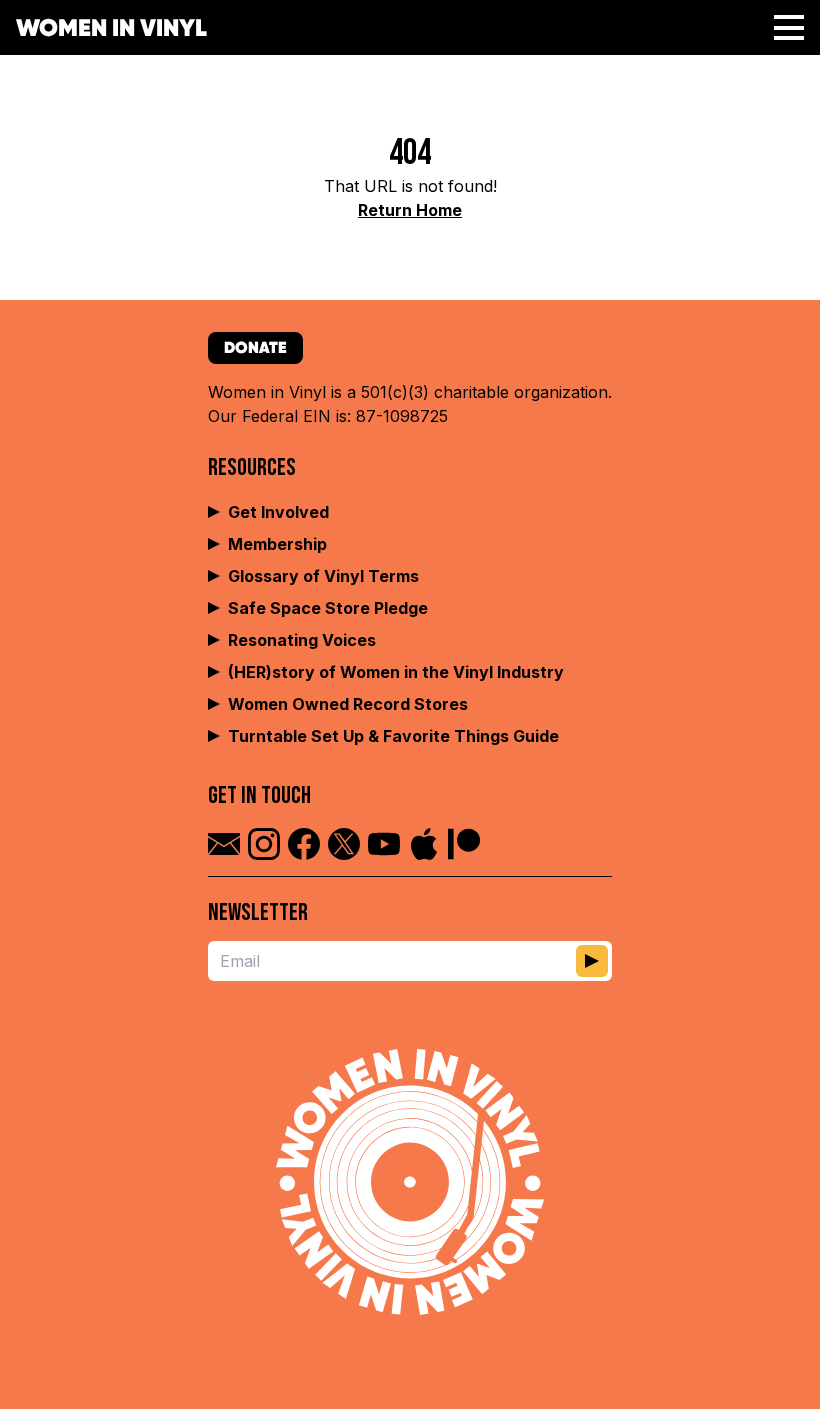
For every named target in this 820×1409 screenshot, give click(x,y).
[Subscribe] (592, 961)
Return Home (410, 210)
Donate (255, 347)
